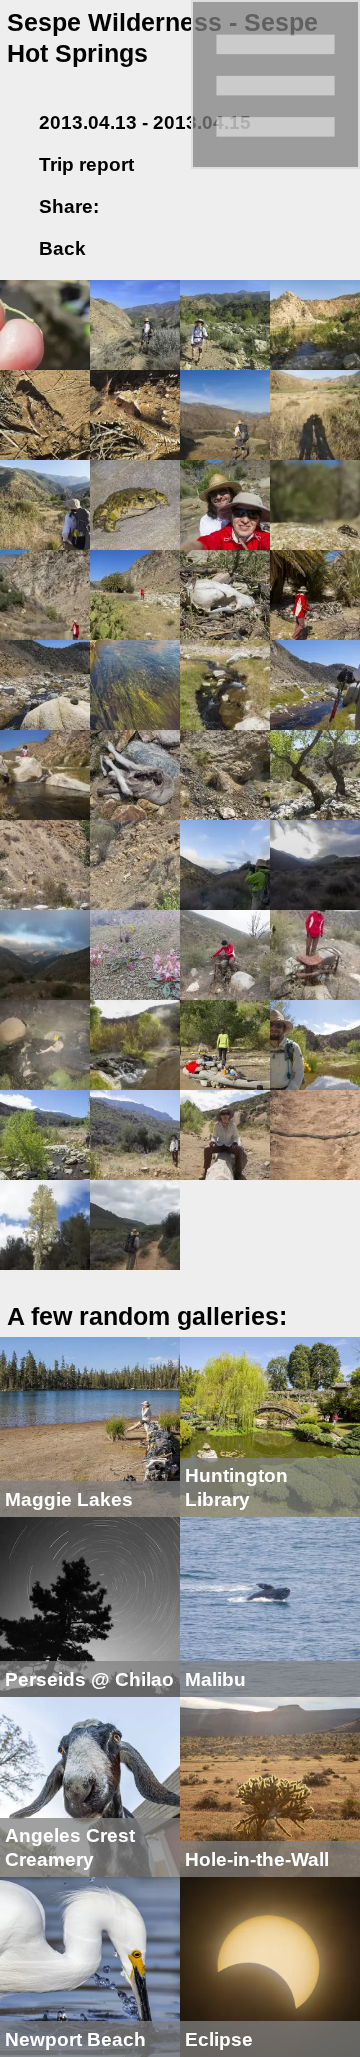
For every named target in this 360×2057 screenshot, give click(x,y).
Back (59, 248)
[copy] (221, 206)
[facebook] (127, 206)
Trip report (86, 164)
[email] (189, 206)
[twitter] (158, 206)
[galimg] (45, 323)
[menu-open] (275, 82)
